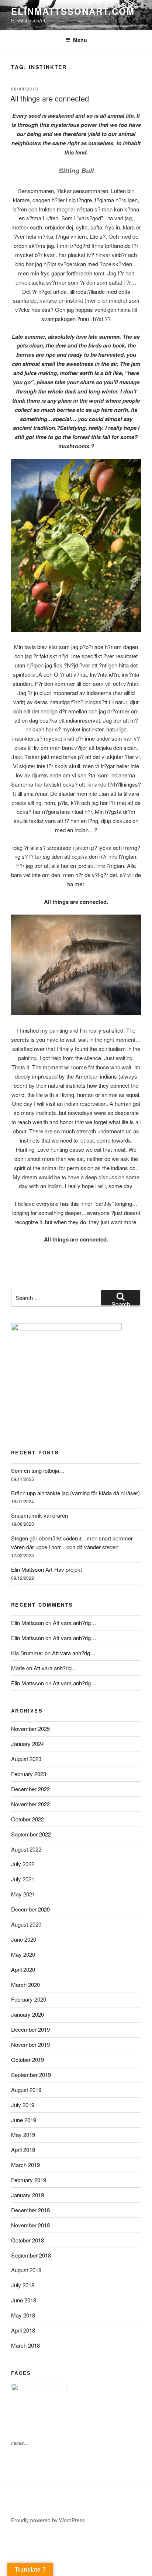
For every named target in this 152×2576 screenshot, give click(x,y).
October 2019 (27, 2060)
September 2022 (31, 1834)
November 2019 (30, 2044)
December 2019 (30, 2029)
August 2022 (26, 1849)
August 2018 (26, 2270)
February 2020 (29, 1999)
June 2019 (24, 2120)
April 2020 (23, 1969)
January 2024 (27, 1744)
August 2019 (26, 2090)
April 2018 (23, 2330)
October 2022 (27, 1819)
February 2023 (29, 1774)
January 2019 (27, 2195)
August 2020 (26, 1924)
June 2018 (24, 2300)
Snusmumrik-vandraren (39, 1515)
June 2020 (24, 1939)
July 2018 (23, 2285)
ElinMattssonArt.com (73, 11)
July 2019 (23, 2105)
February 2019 (29, 2180)
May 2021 (23, 1894)
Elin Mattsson (27, 1623)
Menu (80, 40)
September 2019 (31, 2075)
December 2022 (30, 1789)
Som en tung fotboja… (38, 1470)
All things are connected (50, 98)
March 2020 (25, 1984)
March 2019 (25, 2165)
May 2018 (23, 2315)
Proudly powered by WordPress (48, 2520)
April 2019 (23, 2150)
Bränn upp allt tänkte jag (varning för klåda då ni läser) (75, 1493)
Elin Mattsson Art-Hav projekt (46, 1569)
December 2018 (30, 2210)
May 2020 (23, 1954)
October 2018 (27, 2240)
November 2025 (30, 1729)
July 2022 (23, 1864)
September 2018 (31, 2255)
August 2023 (26, 1759)
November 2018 (30, 2225)
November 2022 (30, 1804)
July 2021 (23, 1879)
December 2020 (30, 1909)
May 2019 (23, 2135)
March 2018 (25, 2345)
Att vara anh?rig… (75, 1623)
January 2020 (27, 2014)
